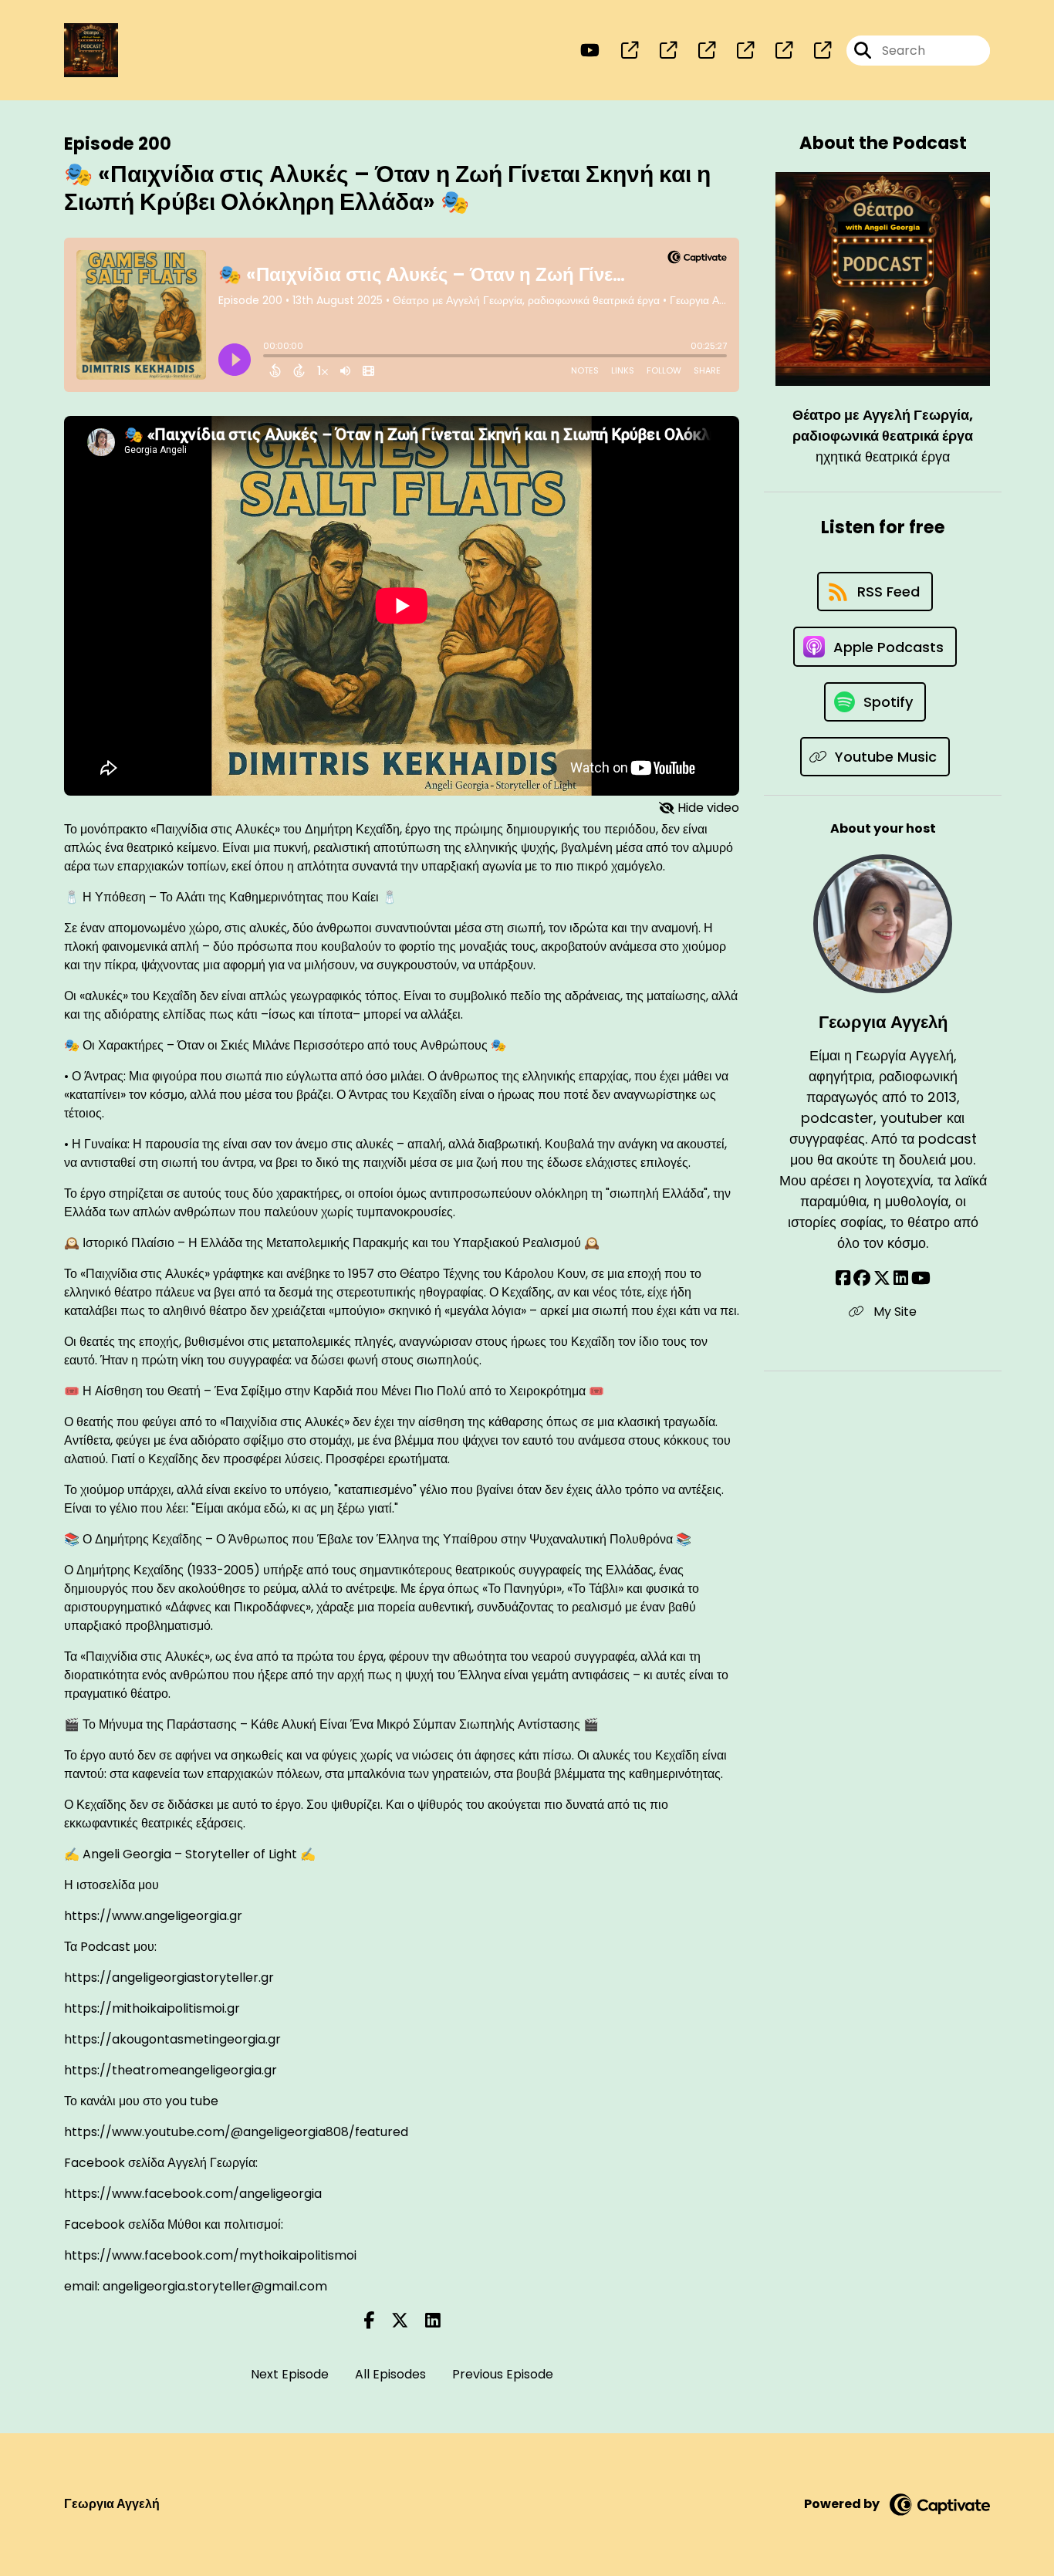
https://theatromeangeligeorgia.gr (171, 2070)
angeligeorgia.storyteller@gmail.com (215, 2286)
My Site (894, 1312)
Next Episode (290, 2374)
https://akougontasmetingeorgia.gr (172, 2039)
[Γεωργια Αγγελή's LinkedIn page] (901, 1278)
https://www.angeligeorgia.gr (153, 1916)
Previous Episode (503, 2374)
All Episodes (390, 2374)
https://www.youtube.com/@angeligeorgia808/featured (236, 2132)
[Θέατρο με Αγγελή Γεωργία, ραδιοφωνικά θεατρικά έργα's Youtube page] (590, 51)
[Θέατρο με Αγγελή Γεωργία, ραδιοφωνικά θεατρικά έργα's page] (620, 51)
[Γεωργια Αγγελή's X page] (882, 1278)
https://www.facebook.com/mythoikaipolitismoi (210, 2255)
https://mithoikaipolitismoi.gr (152, 2008)
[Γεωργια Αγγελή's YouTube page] (921, 1278)
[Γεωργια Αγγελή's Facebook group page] (862, 1278)
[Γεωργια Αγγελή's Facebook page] (843, 1278)
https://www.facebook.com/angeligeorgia (193, 2194)
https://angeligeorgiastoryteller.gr (169, 1978)
